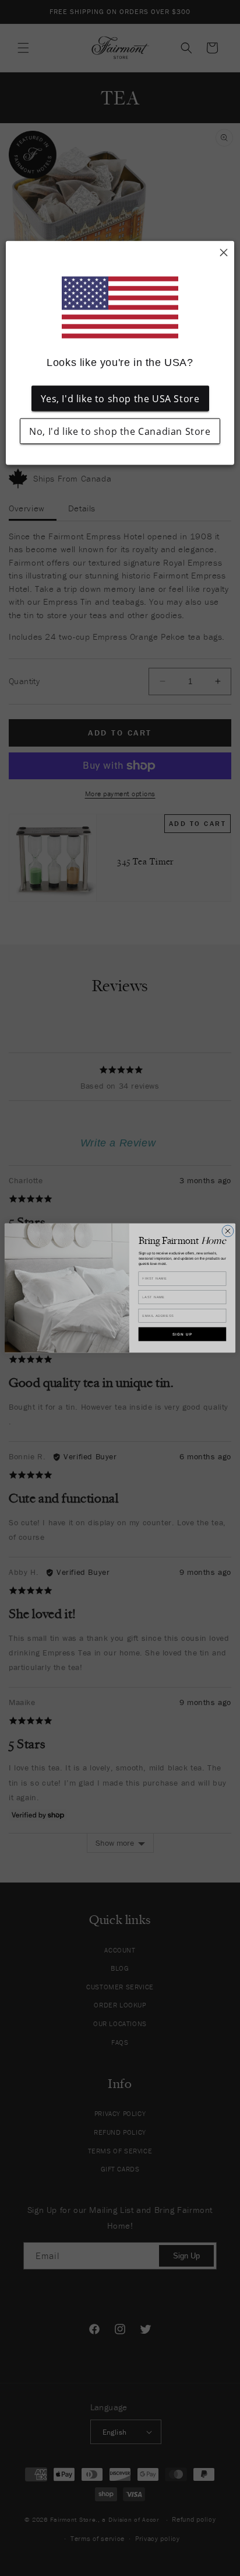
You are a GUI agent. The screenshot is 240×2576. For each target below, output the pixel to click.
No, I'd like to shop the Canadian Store (120, 431)
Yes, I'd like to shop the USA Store (120, 399)
